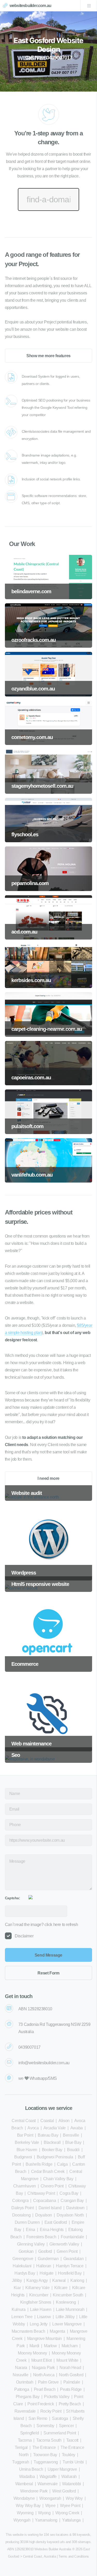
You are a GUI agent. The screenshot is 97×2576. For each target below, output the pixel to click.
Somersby (45, 2426)
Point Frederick (41, 2404)
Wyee (50, 2506)
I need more (48, 1478)
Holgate (46, 2273)
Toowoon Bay (45, 2455)
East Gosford (56, 2222)
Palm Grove (48, 2382)
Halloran (44, 2266)
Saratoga (60, 2418)
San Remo (38, 2418)
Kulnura (18, 2309)
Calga (62, 2164)
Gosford (45, 2251)
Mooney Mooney (32, 2353)
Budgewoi (23, 2157)
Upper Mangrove (62, 2469)
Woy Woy (74, 2498)
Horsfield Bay (70, 2273)
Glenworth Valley (64, 2244)
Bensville (71, 2135)
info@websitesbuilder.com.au (44, 2063)
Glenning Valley (31, 2244)
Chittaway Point (41, 2193)
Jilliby (17, 2280)
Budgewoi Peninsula (55, 2157)
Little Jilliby (65, 2317)
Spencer (66, 2426)
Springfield (30, 2433)
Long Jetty (39, 2324)
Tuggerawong (46, 2462)
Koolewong (66, 2302)
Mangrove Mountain (44, 2339)
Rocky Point (51, 2411)
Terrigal (21, 2447)
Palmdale (72, 2382)
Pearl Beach (45, 2389)
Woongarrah (50, 2498)
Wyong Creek (67, 2513)
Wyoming (25, 2513)
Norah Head (70, 2368)
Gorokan (26, 2251)
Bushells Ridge (39, 2164)
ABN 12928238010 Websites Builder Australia (39, 2549)
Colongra (20, 2201)
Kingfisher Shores (36, 2302)
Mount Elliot (42, 2360)
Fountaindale (72, 2237)
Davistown (75, 2208)
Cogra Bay (69, 2193)
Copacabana (44, 2201)
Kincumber (39, 2295)
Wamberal (24, 2484)
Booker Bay (52, 2150)
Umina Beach (31, 2469)
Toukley (69, 2455)
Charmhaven (25, 2186)
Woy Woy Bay (28, 2506)
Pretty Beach (70, 2404)
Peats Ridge (71, 2389)
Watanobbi (71, 2484)
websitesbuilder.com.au (30, 6)
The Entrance (44, 2447)
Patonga (22, 2389)
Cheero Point (52, 2186)
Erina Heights (52, 2230)
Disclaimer (24, 1936)
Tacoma (25, 2440)
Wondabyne (24, 2498)
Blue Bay (73, 2142)
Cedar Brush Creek (48, 2171)
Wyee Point (70, 2506)
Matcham (70, 2346)
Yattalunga (71, 2520)
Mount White (67, 2360)
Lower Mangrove (67, 2324)
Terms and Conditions (74, 2556)
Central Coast (24, 2121)
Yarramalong (46, 2520)
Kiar (17, 2288)
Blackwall (52, 2142)
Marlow (50, 2346)
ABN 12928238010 (35, 2009)
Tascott (72, 2440)
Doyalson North (70, 2215)
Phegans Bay (28, 2397)
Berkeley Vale (27, 2142)
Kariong (77, 2280)
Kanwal (59, 2280)
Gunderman (48, 2259)
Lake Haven (41, 2309)
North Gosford (71, 2375)
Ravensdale (25, 2411)
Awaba (77, 2128)
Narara (21, 2368)
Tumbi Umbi (73, 2462)
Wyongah (22, 2520)
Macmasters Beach (28, 2331)
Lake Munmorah (70, 2309)
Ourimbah (25, 2382)
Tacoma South (49, 2440)
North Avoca (44, 2375)
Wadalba (27, 2477)
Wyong (44, 2513)
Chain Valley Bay (58, 2179)
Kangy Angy (37, 2280)
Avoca (33, 2128)
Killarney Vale (37, 2288)
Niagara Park (43, 2368)
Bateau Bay (48, 2135)
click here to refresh (61, 1925)
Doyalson (44, 2215)
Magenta (57, 2331)
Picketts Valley (57, 2397)
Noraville (20, 2375)
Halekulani (22, 2266)
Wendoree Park (34, 2491)
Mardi (34, 2346)
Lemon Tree (22, 2317)
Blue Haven (27, 2150)
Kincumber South (68, 2295)
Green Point (67, 2251)
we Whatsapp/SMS (38, 2078)
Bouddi (73, 2150)
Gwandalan (73, 2259)
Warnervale (47, 2484)
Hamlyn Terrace (70, 2266)
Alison (64, 2121)
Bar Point (25, 2135)
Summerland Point (60, 2433)
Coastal (47, 2121)
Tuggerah (21, 2462)
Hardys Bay (25, 2273)
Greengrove (23, 2259)
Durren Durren (27, 2222)
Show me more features (48, 356)
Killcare (61, 2288)
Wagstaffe (48, 2477)
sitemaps (84, 2542)
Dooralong (21, 2215)
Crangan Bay (72, 2201)
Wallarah (69, 2477)
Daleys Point (23, 2208)
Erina (31, 2230)
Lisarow (44, 2317)
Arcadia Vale (55, 2128)
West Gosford (64, 2491)
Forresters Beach (41, 2237)
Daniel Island (50, 2208)
